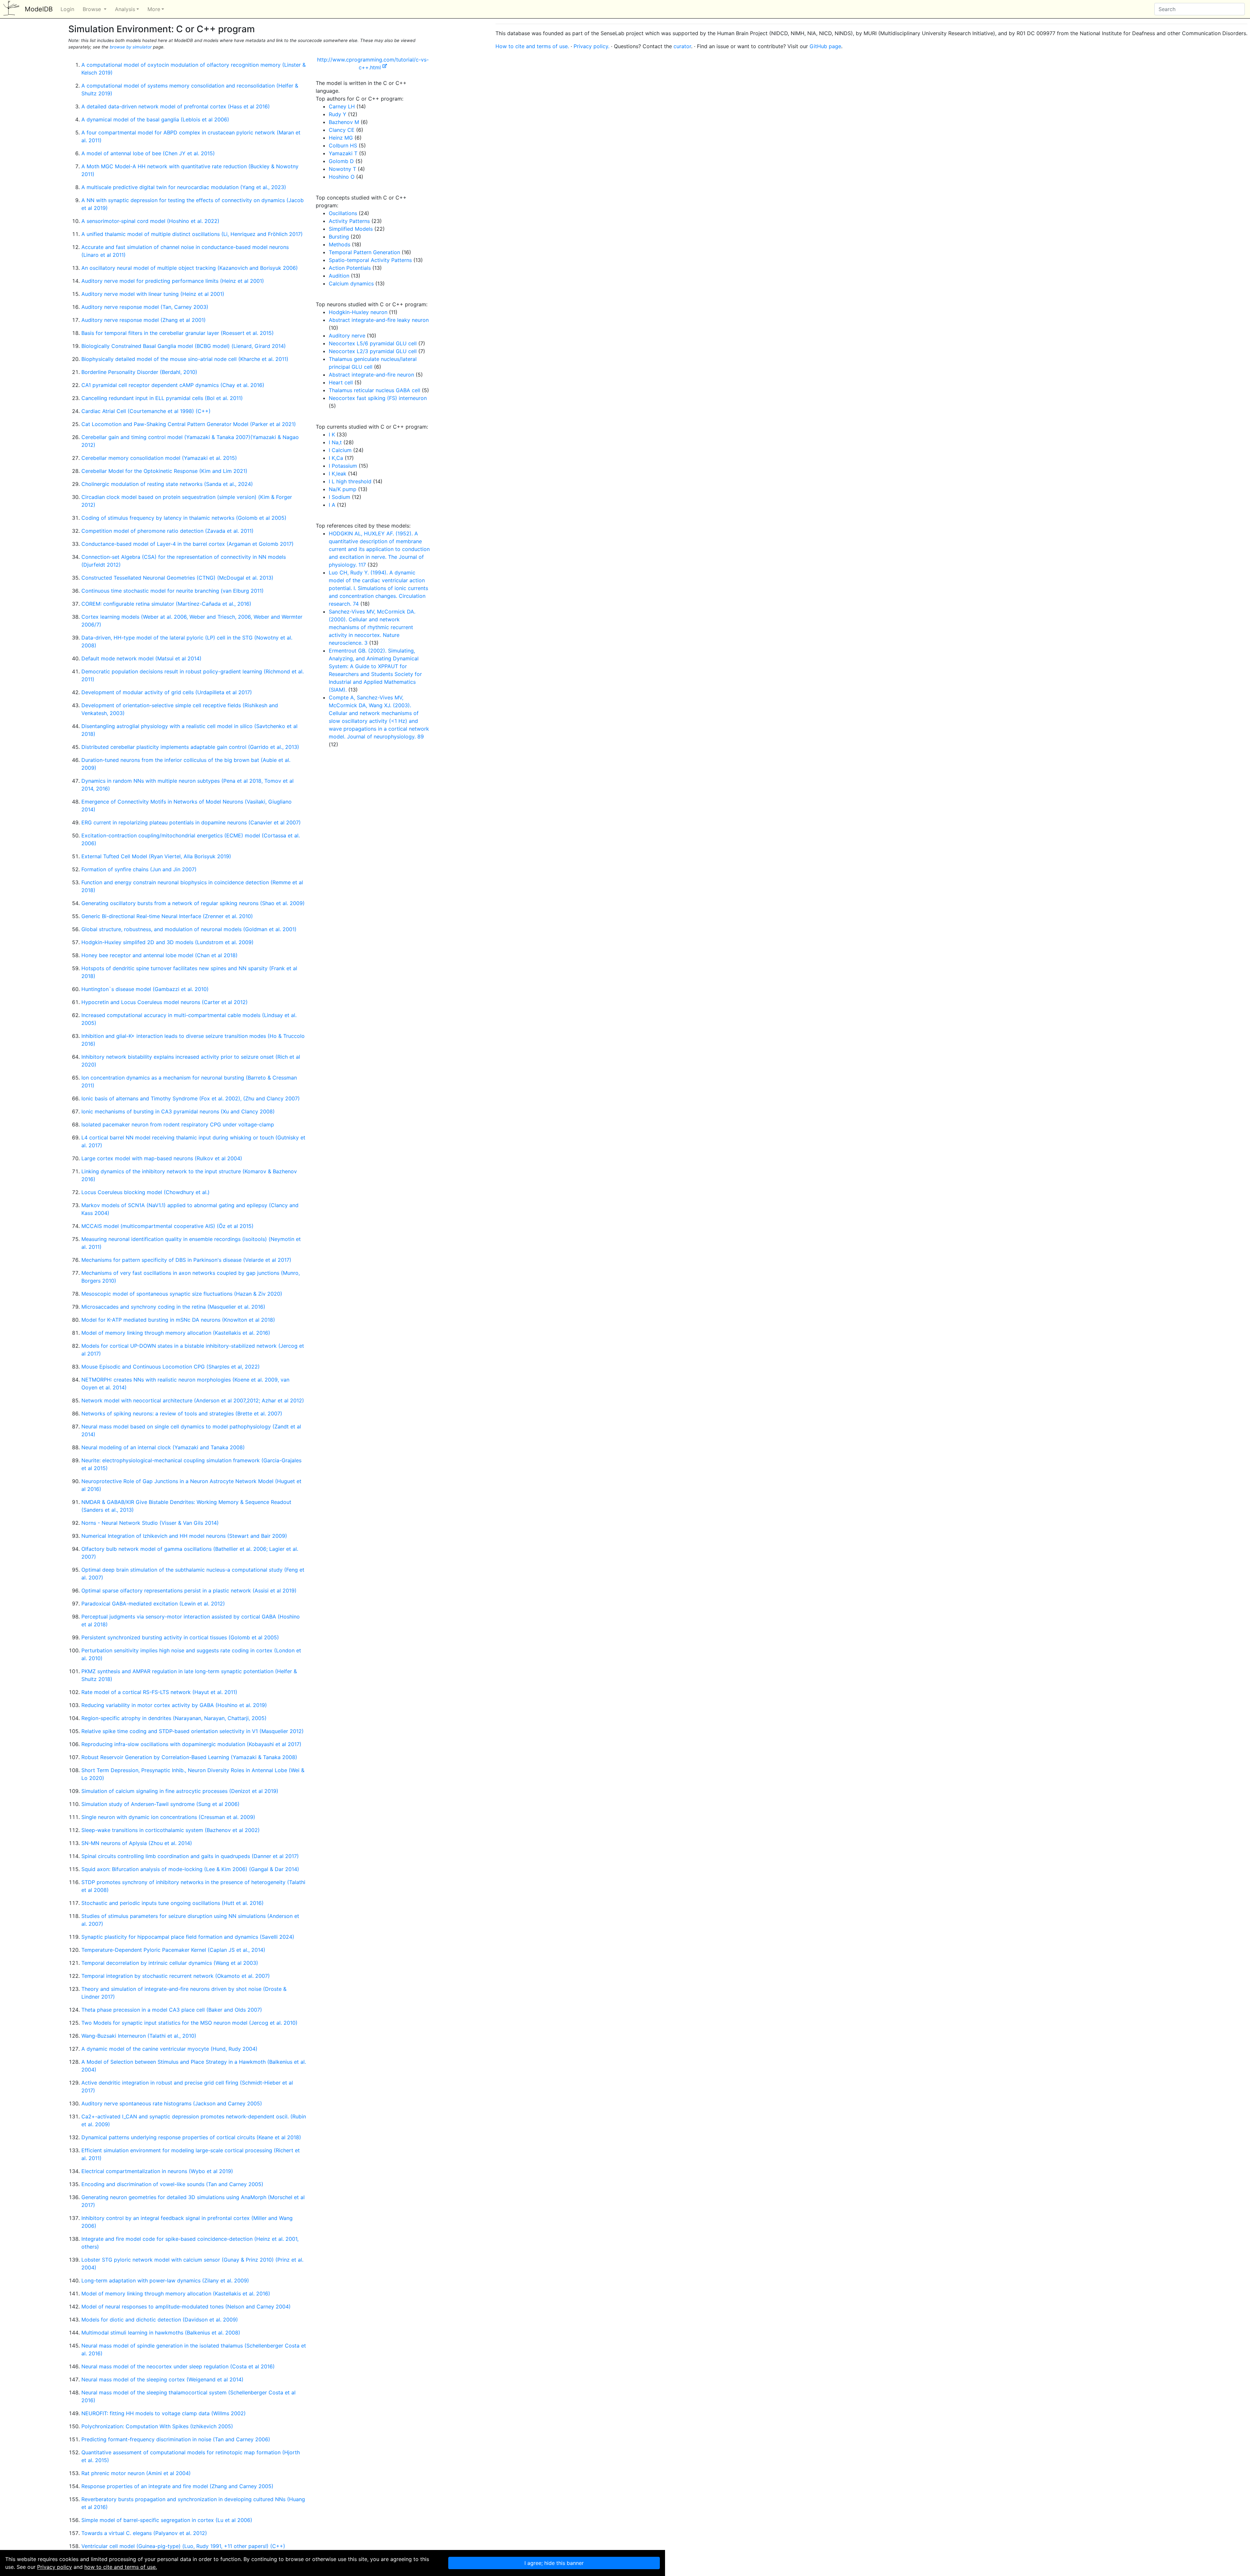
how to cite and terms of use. (121, 2567)
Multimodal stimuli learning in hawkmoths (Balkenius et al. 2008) (161, 2333)
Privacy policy (55, 2567)
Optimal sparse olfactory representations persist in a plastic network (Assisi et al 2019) (189, 1591)
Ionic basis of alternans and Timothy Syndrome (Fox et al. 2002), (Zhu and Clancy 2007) (191, 1098)
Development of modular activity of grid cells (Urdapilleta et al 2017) (167, 692)
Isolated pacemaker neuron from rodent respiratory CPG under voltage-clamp (178, 1124)
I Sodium (340, 497)
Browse (93, 9)
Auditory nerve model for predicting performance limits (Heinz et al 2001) (173, 281)
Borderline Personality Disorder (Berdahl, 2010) (139, 372)
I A (332, 505)
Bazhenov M (344, 122)
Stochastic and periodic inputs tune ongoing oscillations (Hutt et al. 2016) (173, 1903)
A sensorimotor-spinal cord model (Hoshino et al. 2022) (150, 221)
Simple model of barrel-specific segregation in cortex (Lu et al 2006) (167, 2520)
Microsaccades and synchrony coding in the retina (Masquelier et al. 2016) (173, 1307)
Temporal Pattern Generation (364, 252)
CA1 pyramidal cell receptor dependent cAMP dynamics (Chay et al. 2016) (173, 385)
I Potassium (343, 466)
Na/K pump (343, 489)
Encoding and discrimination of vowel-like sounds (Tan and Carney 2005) (172, 2184)
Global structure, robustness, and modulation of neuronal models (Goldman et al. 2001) (189, 929)
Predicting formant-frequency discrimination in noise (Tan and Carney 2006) (176, 2439)
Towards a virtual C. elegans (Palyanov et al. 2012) (144, 2533)
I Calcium (340, 450)
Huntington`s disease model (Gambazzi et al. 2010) (145, 989)
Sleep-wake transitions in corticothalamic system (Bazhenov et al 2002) (171, 1830)
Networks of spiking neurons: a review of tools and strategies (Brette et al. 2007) (182, 1413)
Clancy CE (342, 130)
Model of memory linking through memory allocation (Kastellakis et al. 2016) (176, 1333)
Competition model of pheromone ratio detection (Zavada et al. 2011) (167, 531)
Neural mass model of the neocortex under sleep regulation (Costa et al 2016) (178, 2366)
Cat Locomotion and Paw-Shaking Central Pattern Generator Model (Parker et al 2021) (189, 424)
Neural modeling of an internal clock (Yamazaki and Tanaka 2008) (163, 1447)
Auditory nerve (347, 336)
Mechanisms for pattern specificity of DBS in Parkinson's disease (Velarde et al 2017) (186, 1260)
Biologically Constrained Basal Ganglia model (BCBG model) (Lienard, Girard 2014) (184, 346)
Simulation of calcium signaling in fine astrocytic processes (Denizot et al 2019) (180, 1791)
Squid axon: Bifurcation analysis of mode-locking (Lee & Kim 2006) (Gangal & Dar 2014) (190, 1869)
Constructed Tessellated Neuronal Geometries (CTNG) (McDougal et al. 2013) (177, 578)
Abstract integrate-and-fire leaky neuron (379, 320)
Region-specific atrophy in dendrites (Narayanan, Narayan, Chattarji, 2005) (174, 1718)
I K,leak (338, 474)
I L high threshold (350, 481)
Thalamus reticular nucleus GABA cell (375, 390)
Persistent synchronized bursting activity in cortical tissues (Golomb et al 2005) (180, 1637)
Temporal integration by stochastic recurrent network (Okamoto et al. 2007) (176, 1976)
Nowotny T (342, 169)
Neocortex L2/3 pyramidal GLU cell (373, 351)
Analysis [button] (125, 9)
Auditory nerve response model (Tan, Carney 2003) (145, 307)
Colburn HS (343, 145)
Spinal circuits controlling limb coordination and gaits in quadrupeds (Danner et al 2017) (190, 1856)
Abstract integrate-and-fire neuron (371, 375)
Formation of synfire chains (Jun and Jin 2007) (139, 869)
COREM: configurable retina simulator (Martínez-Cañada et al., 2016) (166, 604)
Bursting (339, 237)
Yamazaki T (343, 153)
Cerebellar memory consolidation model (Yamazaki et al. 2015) (159, 458)
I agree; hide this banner (554, 2563)
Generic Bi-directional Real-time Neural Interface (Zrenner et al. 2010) (167, 916)
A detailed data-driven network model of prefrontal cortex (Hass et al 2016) (176, 106)
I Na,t (335, 442)
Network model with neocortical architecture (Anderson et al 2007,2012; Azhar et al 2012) (193, 1400)
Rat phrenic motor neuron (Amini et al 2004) (136, 2473)
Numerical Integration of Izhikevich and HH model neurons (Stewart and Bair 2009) (184, 1536)
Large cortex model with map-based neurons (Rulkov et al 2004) (162, 1158)
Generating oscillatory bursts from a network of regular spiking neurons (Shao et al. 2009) (193, 903)
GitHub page (825, 46)
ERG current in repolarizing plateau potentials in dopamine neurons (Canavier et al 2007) (191, 822)
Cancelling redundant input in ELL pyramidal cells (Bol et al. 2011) (162, 398)
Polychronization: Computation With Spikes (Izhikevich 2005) (157, 2426)
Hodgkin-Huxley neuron (358, 312)
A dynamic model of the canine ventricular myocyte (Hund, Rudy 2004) (169, 2049)
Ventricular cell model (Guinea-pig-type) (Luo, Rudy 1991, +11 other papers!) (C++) (183, 2546)
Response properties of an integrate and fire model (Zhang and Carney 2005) (177, 2486)
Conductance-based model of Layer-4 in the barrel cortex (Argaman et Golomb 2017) (187, 544)
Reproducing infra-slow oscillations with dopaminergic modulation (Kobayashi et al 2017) (191, 1744)
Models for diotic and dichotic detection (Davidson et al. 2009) (160, 2320)
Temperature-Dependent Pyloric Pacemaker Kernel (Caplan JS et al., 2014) (173, 1950)
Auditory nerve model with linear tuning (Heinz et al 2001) (153, 294)
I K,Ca (336, 458)
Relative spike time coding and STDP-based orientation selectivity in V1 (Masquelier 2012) (193, 1731)
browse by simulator (131, 47)
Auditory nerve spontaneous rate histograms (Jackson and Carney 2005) (172, 2103)
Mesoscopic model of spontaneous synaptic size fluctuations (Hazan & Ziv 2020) (182, 1294)
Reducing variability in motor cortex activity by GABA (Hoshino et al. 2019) (174, 1705)
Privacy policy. (591, 46)
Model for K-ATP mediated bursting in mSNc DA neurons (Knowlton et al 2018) (178, 1320)
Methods (340, 244)
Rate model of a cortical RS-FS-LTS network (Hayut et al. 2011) (159, 1692)
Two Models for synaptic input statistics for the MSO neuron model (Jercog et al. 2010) (189, 2023)
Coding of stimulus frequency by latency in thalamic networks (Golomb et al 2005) (184, 518)
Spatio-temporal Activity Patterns (370, 260)
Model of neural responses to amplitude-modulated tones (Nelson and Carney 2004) (186, 2307)
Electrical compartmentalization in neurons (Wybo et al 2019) (157, 2171)
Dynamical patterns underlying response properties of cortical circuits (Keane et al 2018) (191, 2137)
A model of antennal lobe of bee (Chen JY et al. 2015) (148, 153)
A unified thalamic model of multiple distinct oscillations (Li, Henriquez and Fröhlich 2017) (192, 234)
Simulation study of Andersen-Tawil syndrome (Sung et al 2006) (160, 1804)
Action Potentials (350, 268)
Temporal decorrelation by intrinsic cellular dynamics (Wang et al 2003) (170, 1963)
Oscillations (343, 213)
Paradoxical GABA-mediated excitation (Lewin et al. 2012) (153, 1604)
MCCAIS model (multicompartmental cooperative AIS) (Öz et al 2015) (167, 1226)
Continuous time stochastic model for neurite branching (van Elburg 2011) (173, 591)
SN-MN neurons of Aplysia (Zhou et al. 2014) (137, 1843)
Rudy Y (338, 114)
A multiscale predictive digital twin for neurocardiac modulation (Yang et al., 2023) (184, 187)
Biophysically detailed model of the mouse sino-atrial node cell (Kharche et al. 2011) (185, 359)
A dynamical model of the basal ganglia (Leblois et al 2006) (155, 119)
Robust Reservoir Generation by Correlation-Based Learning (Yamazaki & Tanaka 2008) (189, 1757)
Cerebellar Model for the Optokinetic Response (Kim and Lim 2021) (164, 471)
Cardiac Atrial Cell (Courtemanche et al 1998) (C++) (146, 411)
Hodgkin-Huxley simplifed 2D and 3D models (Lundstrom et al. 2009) (167, 942)
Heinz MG (341, 138)
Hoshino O (342, 177)
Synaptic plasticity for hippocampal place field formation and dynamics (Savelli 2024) (188, 1937)
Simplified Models (351, 229)
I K (332, 434)
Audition (339, 276)
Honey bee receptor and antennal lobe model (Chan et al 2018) (160, 955)
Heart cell (341, 382)
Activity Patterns (349, 221)
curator (682, 46)
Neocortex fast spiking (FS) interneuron (378, 398)
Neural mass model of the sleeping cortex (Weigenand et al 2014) (162, 2379)
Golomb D (341, 161)
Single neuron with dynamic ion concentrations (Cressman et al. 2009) (168, 1817)
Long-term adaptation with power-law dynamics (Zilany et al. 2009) (165, 2280)
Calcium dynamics (351, 283)
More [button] (154, 9)
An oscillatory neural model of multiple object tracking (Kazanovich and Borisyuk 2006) (190, 268)
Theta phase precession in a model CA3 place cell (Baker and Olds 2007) (172, 2010)
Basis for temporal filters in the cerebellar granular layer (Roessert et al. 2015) (178, 333)
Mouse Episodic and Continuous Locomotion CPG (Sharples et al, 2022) (171, 1367)
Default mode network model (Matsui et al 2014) (141, 658)
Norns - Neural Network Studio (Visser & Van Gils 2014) (150, 1523)
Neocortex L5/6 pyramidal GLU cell (373, 343)
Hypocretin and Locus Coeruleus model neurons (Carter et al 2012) (165, 1002)
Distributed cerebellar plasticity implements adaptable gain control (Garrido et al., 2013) (190, 747)
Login (67, 9)
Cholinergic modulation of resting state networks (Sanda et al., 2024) (167, 484)
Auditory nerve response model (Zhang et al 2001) (144, 320)
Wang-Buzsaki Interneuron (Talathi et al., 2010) (139, 2036)
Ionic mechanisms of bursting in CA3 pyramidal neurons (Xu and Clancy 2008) (178, 1111)
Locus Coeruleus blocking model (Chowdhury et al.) (146, 1192)
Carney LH (342, 106)
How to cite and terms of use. (532, 46)
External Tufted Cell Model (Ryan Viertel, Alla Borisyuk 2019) (156, 856)
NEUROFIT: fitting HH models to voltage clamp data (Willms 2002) (164, 2413)
